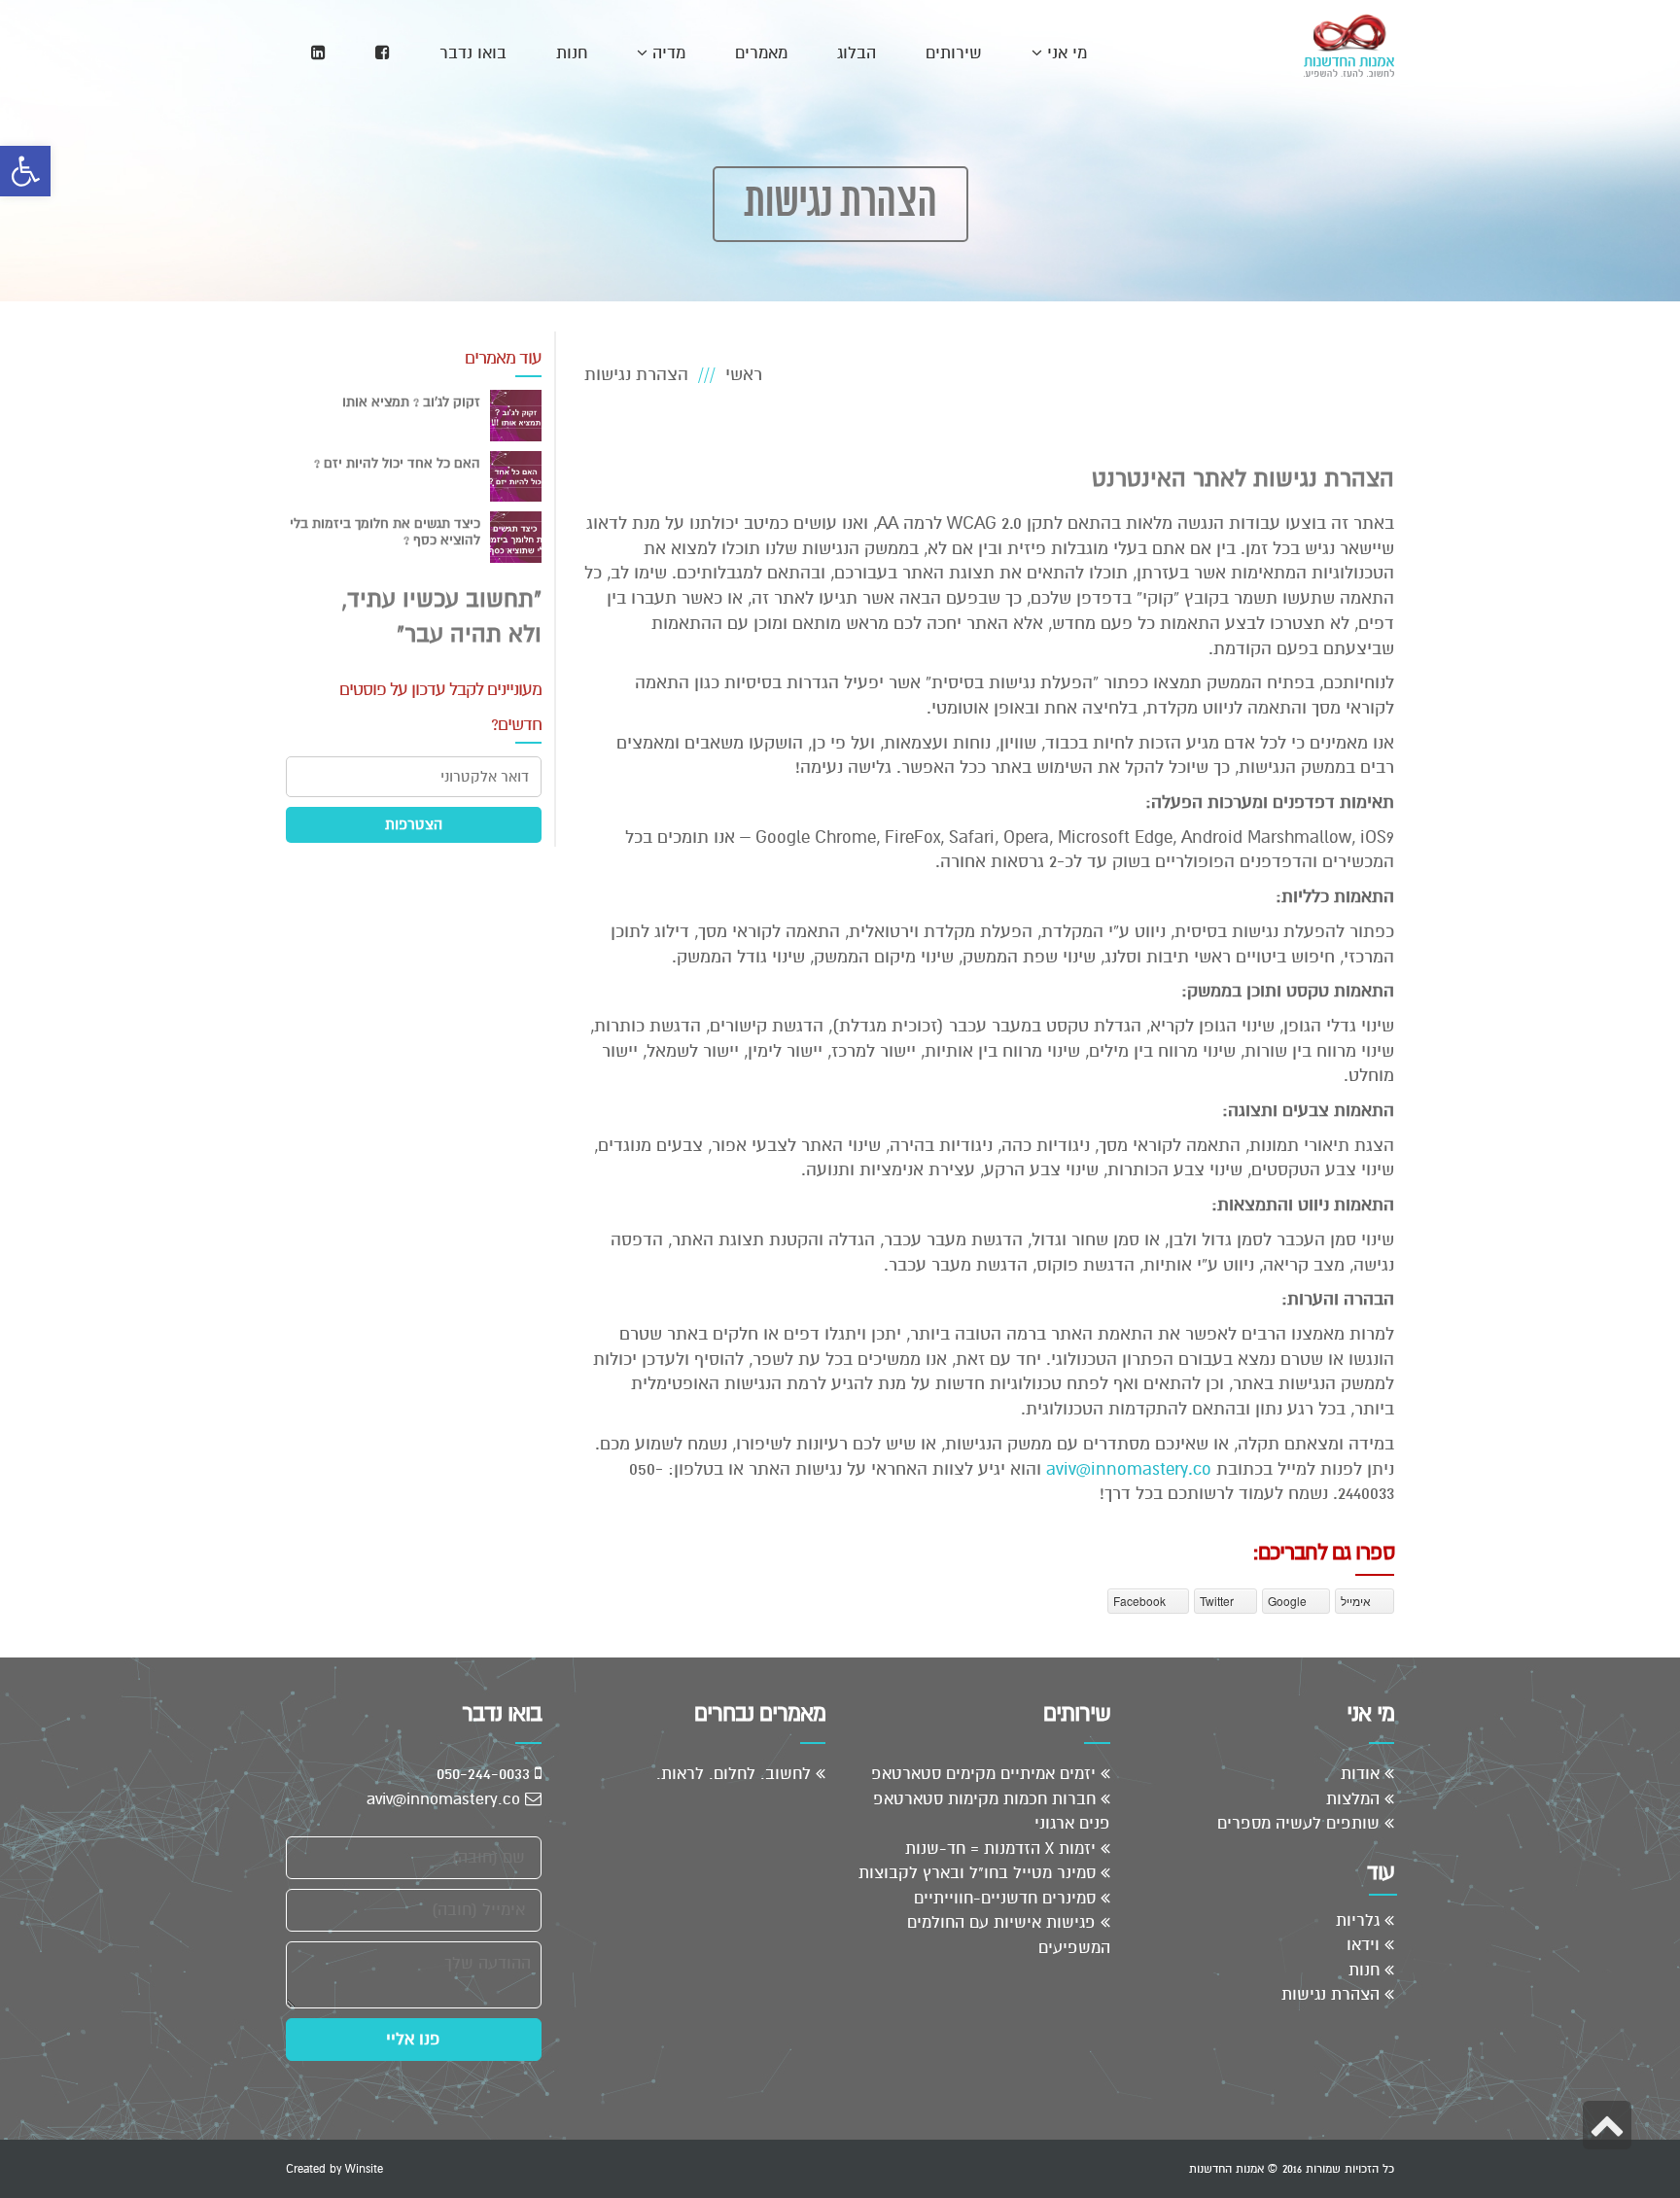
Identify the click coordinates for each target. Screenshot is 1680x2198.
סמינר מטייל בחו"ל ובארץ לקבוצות (977, 1873)
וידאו (1363, 1945)
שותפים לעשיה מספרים (1298, 1823)
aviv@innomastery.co (1129, 1469)
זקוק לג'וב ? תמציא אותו (411, 402)
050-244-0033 (486, 1774)
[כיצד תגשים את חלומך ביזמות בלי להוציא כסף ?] (516, 537)
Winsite (364, 2169)
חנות (1364, 1970)
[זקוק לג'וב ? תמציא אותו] (516, 416)
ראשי (744, 374)
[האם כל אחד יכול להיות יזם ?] (516, 477)
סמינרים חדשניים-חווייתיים (1005, 1898)
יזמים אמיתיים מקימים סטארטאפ (983, 1774)
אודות (1360, 1774)
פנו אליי (413, 2039)
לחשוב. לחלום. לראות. (734, 1774)
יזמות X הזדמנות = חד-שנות (1000, 1849)
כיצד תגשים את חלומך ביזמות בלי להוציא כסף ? (385, 532)
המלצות (1353, 1799)
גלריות (1358, 1920)
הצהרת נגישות (1330, 1994)
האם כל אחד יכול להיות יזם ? (397, 463)
